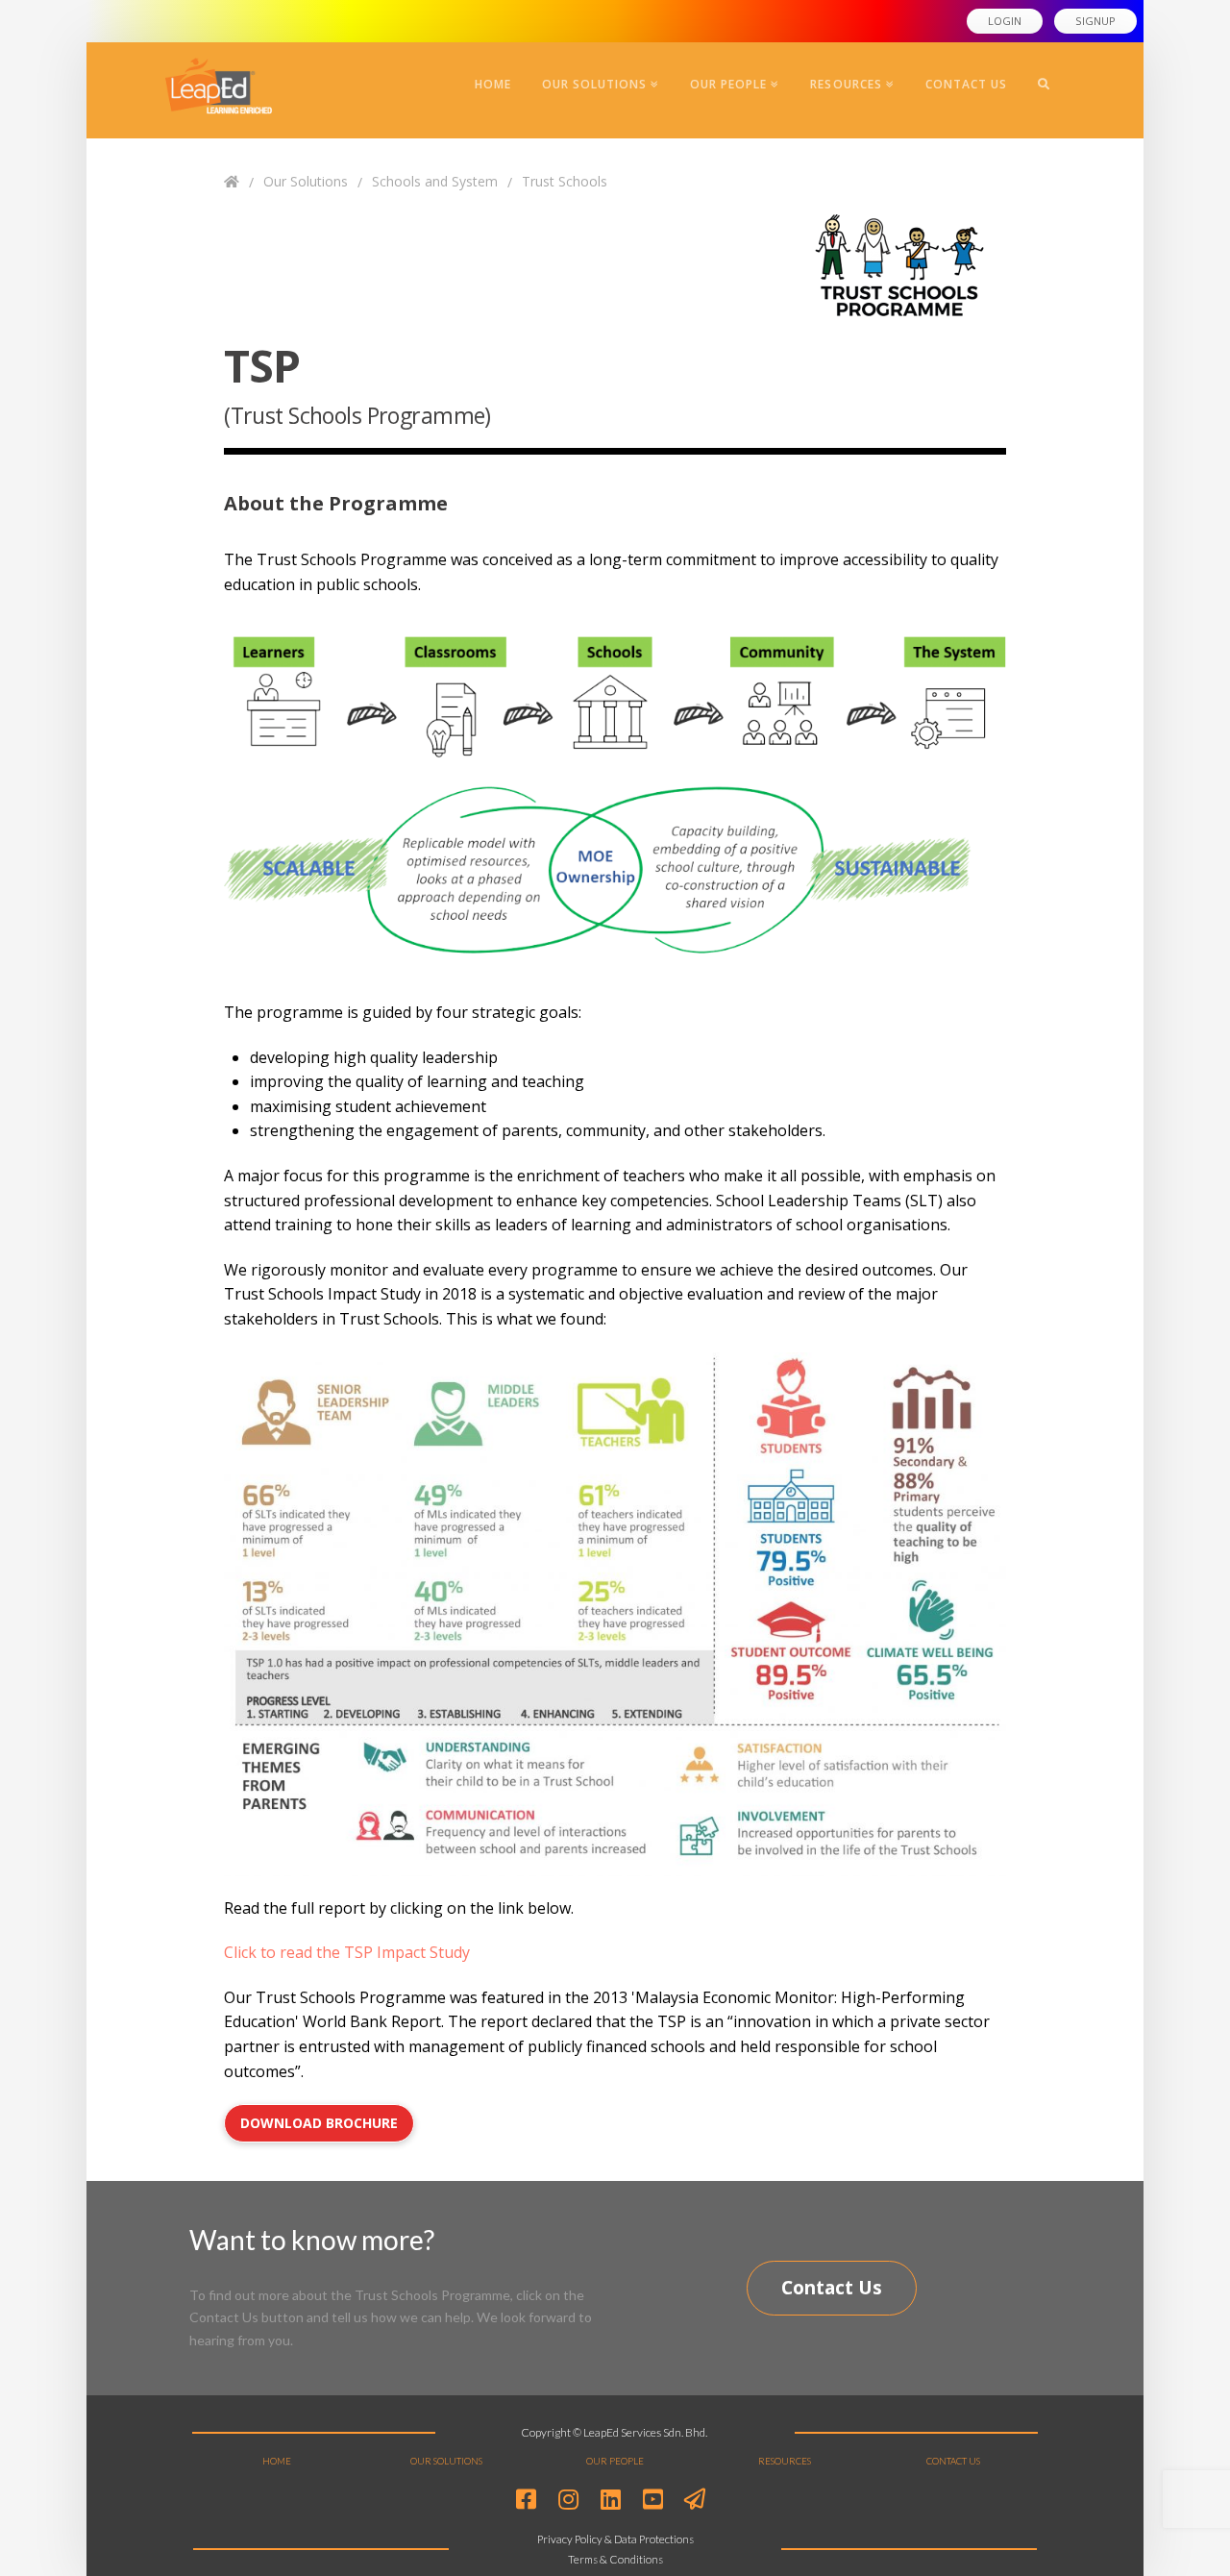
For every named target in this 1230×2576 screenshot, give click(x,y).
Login (1005, 21)
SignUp (1095, 21)
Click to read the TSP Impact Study (347, 1952)
